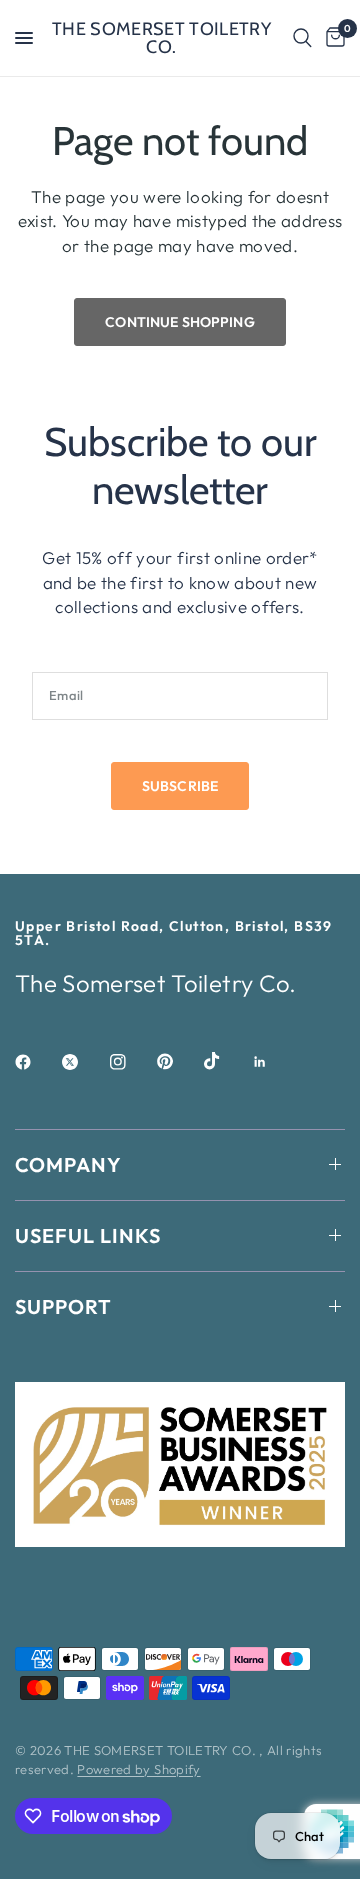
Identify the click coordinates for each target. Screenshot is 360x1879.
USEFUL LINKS (88, 1235)
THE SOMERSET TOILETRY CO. (161, 38)
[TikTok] (226, 1061)
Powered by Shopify (138, 1769)
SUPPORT (63, 1306)
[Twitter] (84, 1062)
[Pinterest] (179, 1061)
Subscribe (180, 786)
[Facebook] (37, 1062)
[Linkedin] (274, 1062)
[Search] (302, 38)
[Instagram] (132, 1062)
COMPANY (68, 1164)
